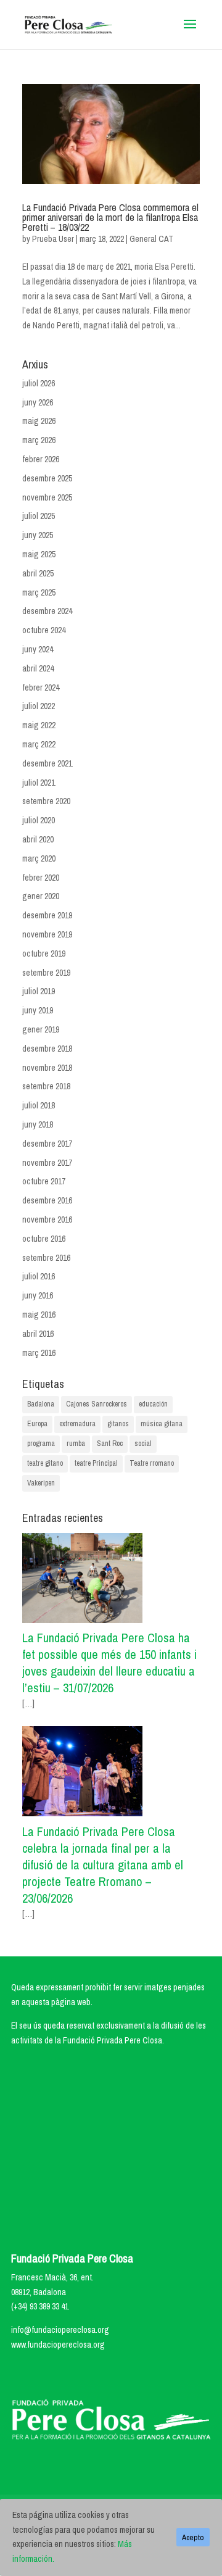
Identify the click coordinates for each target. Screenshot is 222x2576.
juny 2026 (38, 402)
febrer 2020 (41, 878)
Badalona (41, 1404)
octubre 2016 (44, 1239)
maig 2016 (39, 1315)
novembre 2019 (47, 934)
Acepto (193, 2537)
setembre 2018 (46, 1086)
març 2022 (39, 744)
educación (153, 1404)
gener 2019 (41, 1029)
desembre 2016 (47, 1200)
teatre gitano (45, 1463)
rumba (76, 1444)
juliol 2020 (39, 820)
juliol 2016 (39, 1276)
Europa (37, 1424)
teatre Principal (96, 1463)
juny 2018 (38, 1124)
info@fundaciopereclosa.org (60, 2330)
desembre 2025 (47, 478)
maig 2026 (39, 421)
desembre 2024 (47, 611)
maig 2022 (39, 725)
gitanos (118, 1424)
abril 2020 (38, 839)
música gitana (162, 1424)
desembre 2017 (47, 1144)
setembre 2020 (46, 801)
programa (41, 1444)
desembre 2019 (47, 915)
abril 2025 (38, 573)
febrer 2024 (41, 688)
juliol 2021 (39, 783)
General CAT (151, 239)
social (143, 1444)
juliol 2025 (39, 516)
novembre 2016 (47, 1219)
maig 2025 (39, 554)
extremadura (77, 1424)
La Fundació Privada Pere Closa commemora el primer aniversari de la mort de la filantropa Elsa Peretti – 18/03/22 (110, 217)
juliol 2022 (39, 706)
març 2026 (39, 440)
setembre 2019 (46, 973)
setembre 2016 (46, 1258)
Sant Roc (110, 1444)
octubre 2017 (44, 1181)
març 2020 (39, 858)
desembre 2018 (47, 1049)
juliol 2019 (39, 991)
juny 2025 (38, 535)
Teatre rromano (152, 1463)
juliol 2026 (39, 383)
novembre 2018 (47, 1068)
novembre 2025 (47, 497)
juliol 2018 (39, 1105)
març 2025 (39, 592)
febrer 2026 (41, 459)
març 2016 (39, 1353)
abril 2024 (38, 668)
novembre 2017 (47, 1163)
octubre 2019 (44, 954)
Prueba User (53, 239)
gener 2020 (41, 896)
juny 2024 (38, 649)
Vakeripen (41, 1483)
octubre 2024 (44, 630)
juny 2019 (38, 1010)
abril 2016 (38, 1334)
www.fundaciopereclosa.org (58, 2345)
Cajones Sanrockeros (97, 1404)
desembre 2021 (47, 763)
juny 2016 (38, 1295)
